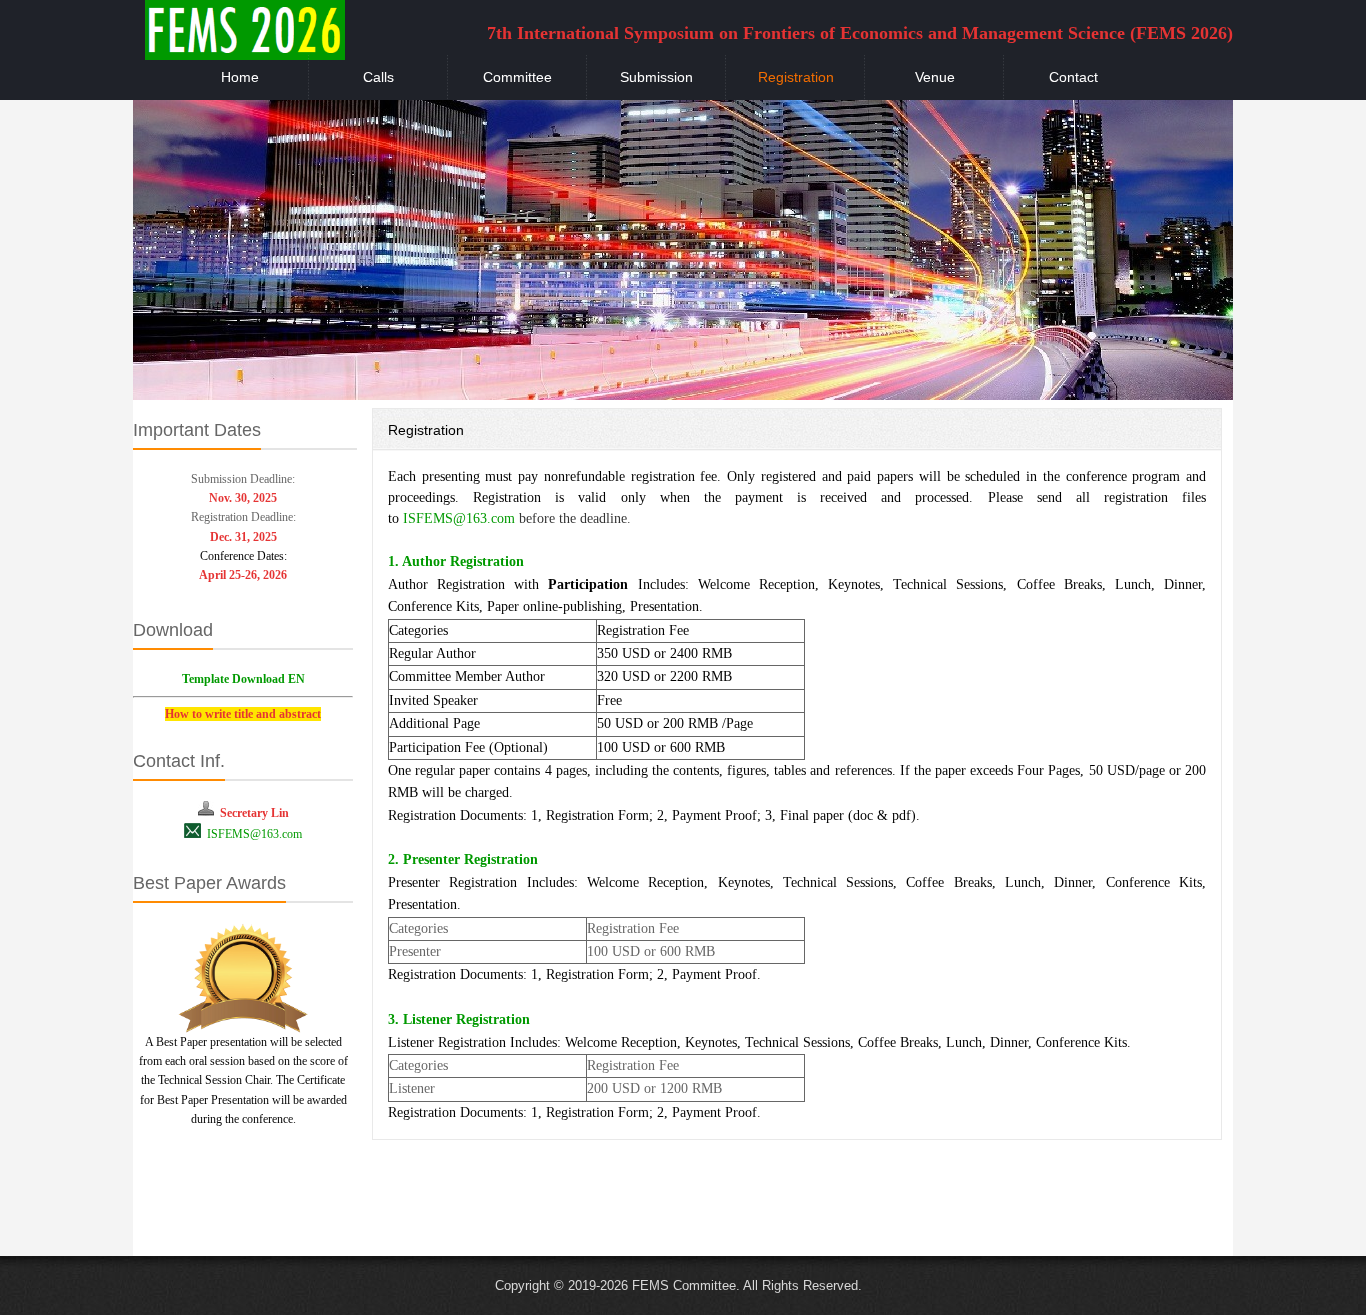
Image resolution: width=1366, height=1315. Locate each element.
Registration (796, 77)
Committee (517, 77)
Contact (1073, 77)
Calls (378, 77)
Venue (935, 77)
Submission (656, 77)
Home (240, 77)
